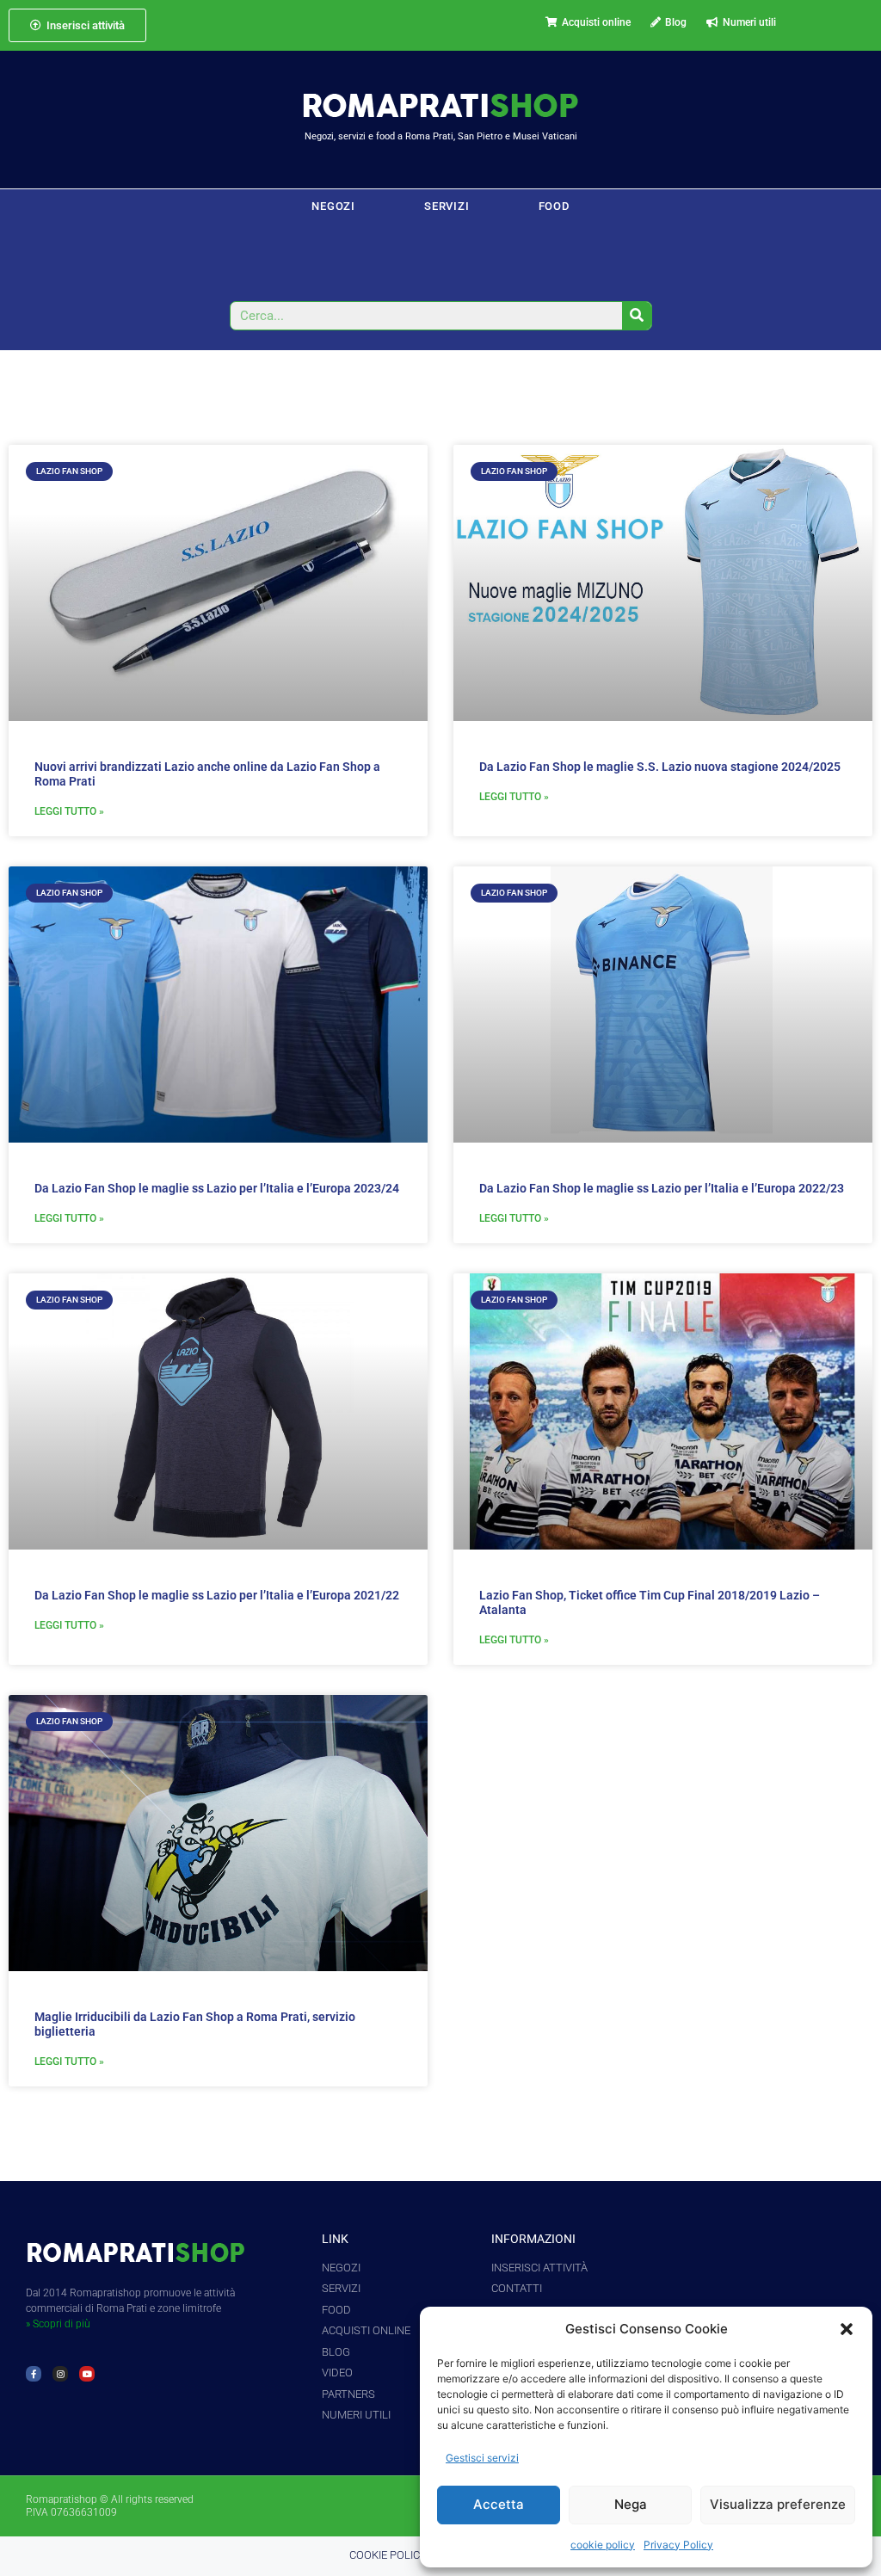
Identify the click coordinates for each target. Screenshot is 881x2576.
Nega (631, 2504)
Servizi (447, 206)
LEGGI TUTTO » (69, 811)
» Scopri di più (58, 2324)
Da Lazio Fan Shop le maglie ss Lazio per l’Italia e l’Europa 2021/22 (217, 1595)
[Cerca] (637, 316)
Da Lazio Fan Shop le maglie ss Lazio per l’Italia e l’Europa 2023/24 (217, 1188)
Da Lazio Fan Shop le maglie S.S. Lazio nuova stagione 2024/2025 (660, 767)
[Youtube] (87, 2374)
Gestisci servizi (482, 2458)
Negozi (333, 206)
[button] (847, 2329)
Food (554, 206)
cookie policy (603, 2545)
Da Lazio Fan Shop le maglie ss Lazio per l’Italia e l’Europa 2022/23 (662, 1188)
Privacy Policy (678, 2545)
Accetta (499, 2504)
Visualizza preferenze (778, 2504)
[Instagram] (60, 2374)
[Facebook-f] (34, 2374)
